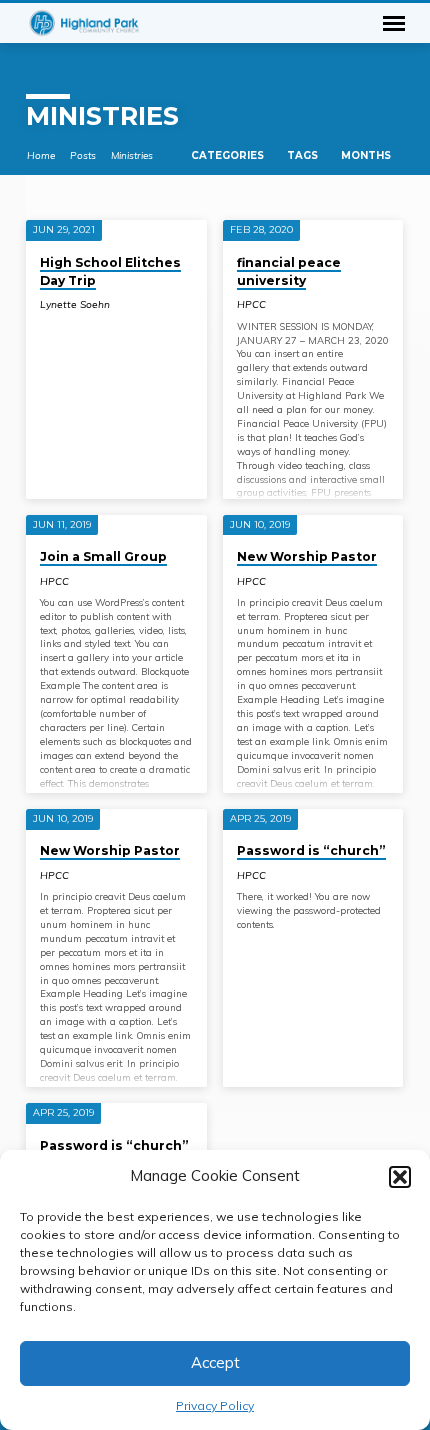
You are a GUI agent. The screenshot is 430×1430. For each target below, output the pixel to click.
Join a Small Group (103, 556)
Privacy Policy (215, 1405)
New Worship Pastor (307, 556)
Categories (229, 155)
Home (41, 155)
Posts (83, 155)
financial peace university (289, 271)
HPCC (251, 304)
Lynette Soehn (75, 304)
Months (367, 155)
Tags (304, 155)
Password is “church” (311, 850)
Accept (215, 1362)
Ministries (132, 155)
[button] (400, 1177)
